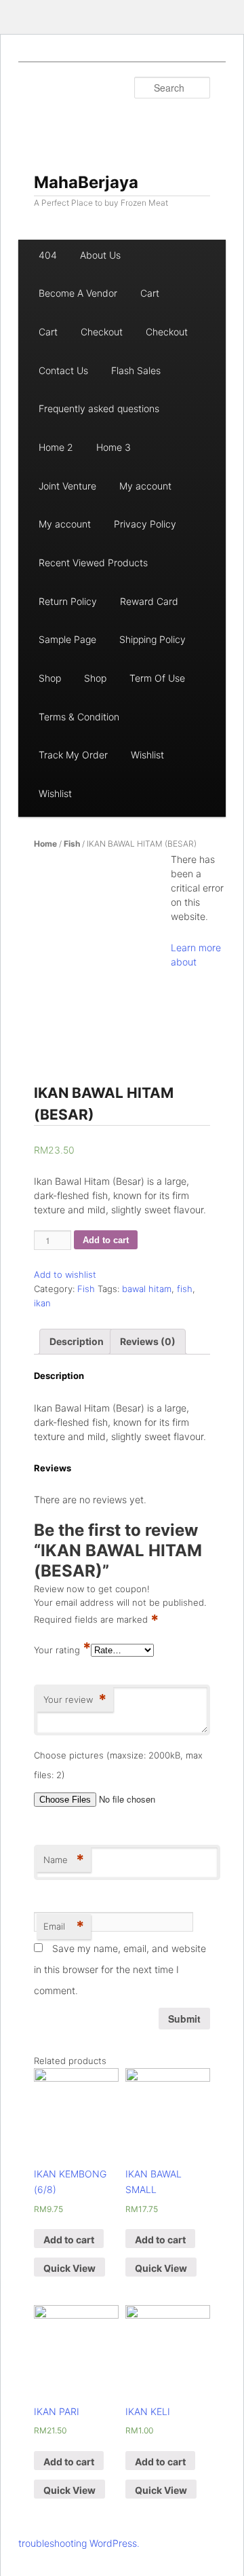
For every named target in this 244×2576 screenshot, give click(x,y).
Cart (150, 293)
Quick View (69, 2268)
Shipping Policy (152, 639)
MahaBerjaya (86, 182)
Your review (75, 1699)
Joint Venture (67, 486)
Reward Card (149, 601)
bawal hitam (147, 1289)
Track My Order (73, 755)
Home (45, 844)
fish (185, 1289)
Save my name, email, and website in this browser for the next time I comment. (120, 1969)
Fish (72, 844)
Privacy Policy (145, 524)
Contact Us (63, 370)
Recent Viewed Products (93, 563)
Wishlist (147, 755)
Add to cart (106, 1240)
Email (64, 1926)
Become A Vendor (78, 293)
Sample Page (67, 639)
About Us (100, 255)
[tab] (77, 1342)
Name (64, 1860)
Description (77, 1341)
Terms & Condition (79, 717)
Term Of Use (157, 678)
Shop (50, 678)
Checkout (102, 332)
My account (145, 486)
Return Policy (68, 601)
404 (48, 255)
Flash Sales (136, 370)
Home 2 (56, 447)
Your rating (62, 1650)
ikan (42, 1303)
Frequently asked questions (99, 408)
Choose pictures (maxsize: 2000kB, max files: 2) (118, 1765)
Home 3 (114, 447)
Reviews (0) (148, 1341)
